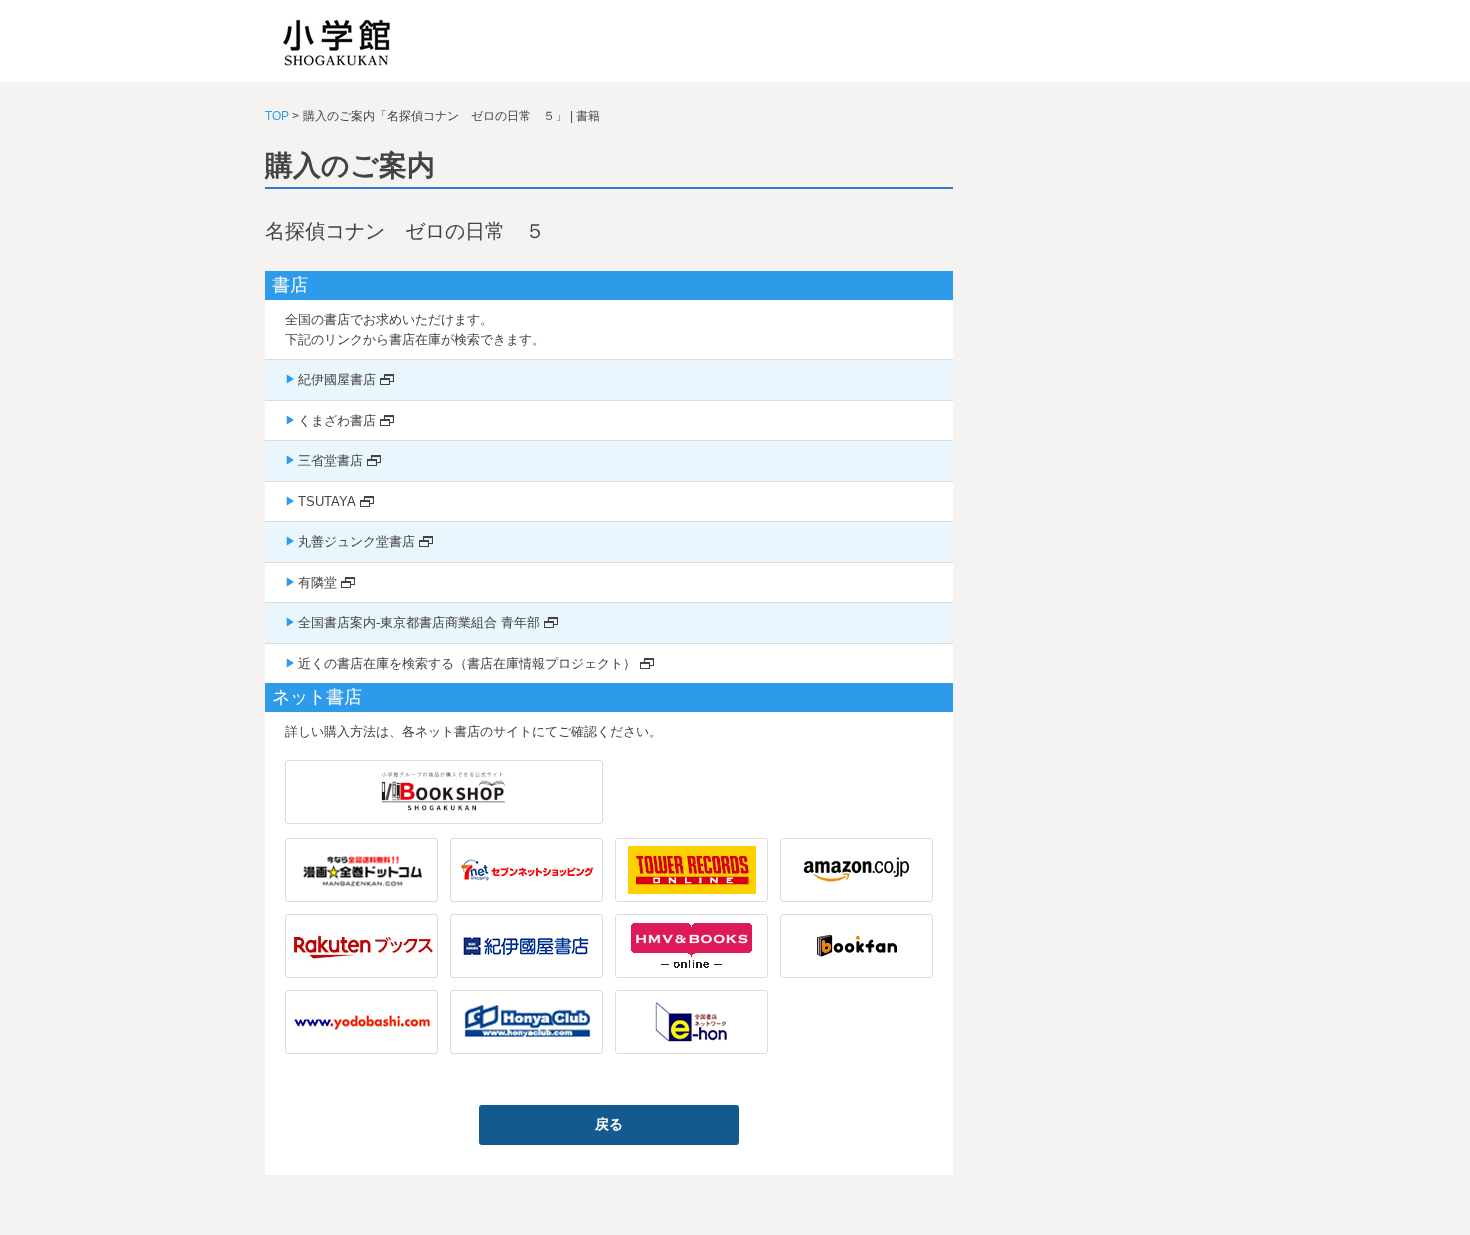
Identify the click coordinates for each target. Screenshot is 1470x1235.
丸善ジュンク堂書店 (356, 541)
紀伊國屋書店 (337, 379)
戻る (609, 1124)
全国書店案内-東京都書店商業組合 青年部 (419, 622)
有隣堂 (317, 582)
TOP (277, 116)
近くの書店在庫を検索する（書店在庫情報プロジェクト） (467, 663)
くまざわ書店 (337, 420)
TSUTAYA (327, 501)
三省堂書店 (330, 460)
